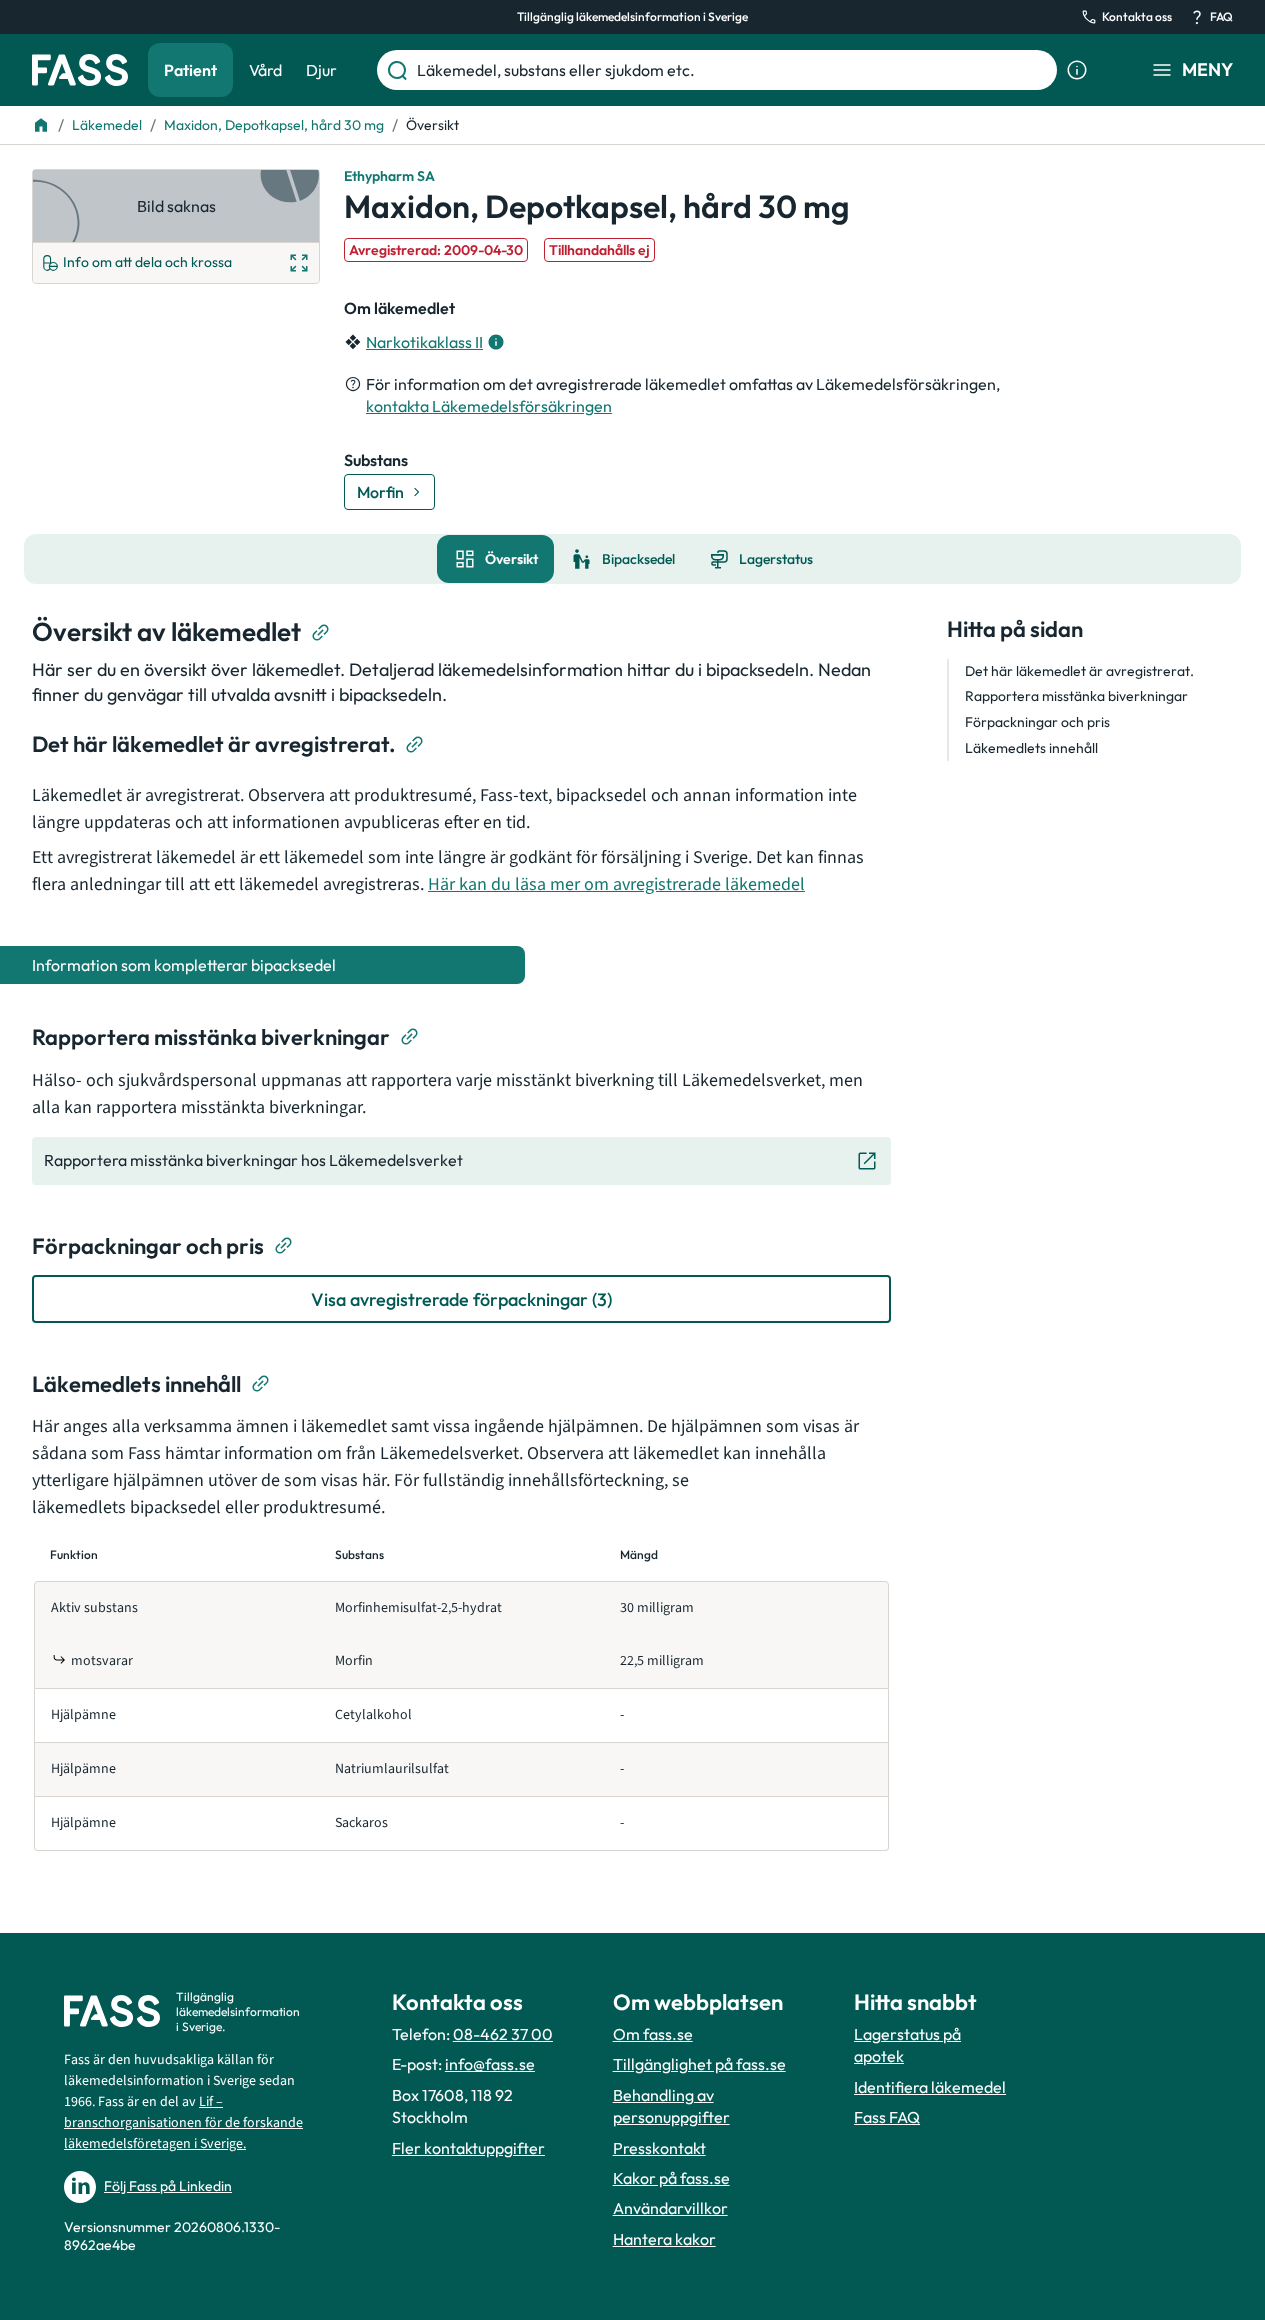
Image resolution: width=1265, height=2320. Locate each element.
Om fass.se (653, 2034)
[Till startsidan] (41, 125)
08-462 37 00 (503, 2034)
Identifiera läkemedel (930, 2087)
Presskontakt (659, 2148)
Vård (265, 70)
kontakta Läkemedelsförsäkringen (489, 406)
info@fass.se (490, 2064)
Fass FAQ (887, 2117)
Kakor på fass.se (671, 2178)
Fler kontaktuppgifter (468, 2148)
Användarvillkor (670, 2208)
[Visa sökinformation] (1077, 70)
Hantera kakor (664, 2239)
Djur (321, 70)
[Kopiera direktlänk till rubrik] (321, 633)
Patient (190, 70)
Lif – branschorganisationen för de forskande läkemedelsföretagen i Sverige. (183, 2123)
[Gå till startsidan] (80, 70)
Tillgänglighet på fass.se (699, 2064)
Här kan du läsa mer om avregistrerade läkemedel (616, 884)
